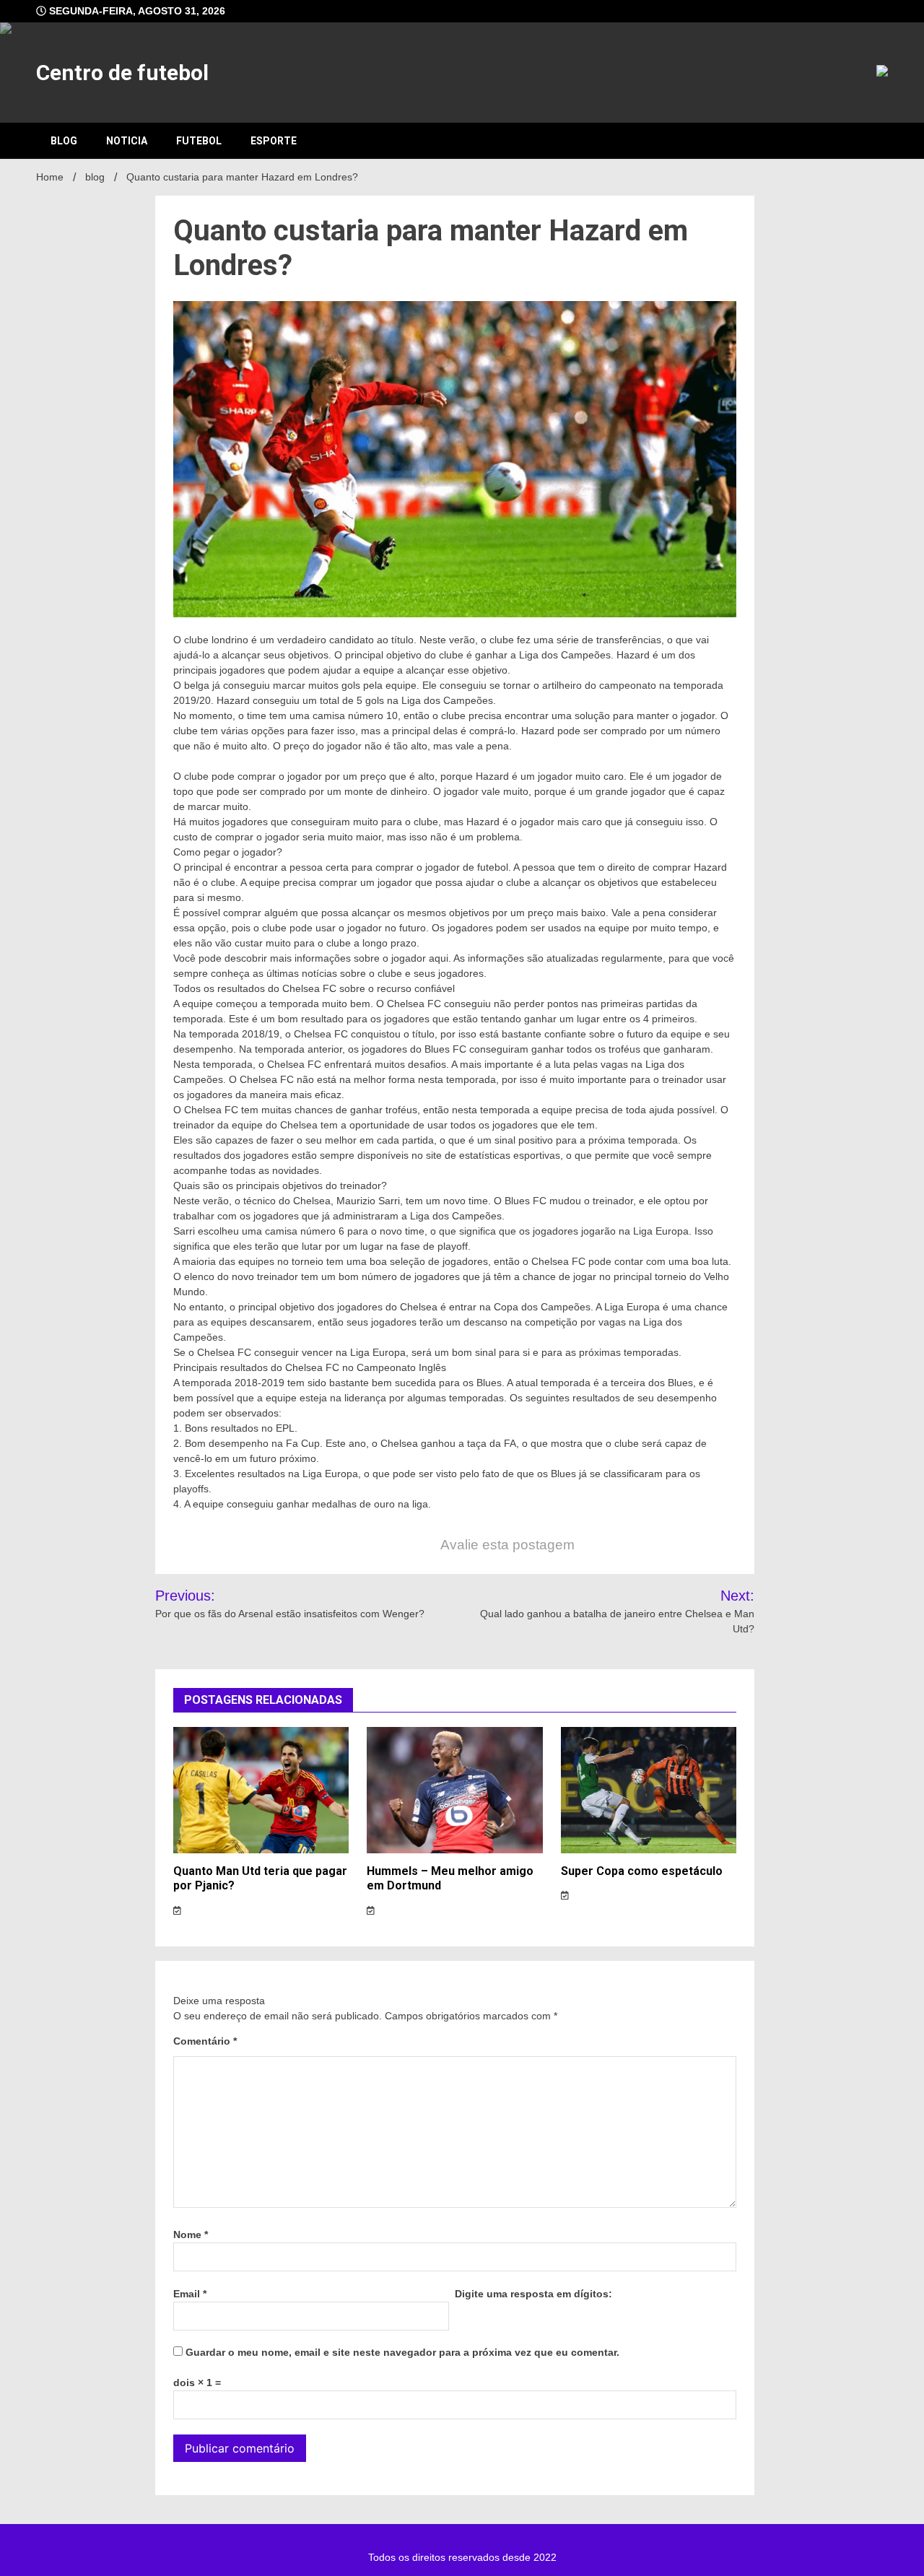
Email (190, 2294)
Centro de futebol (122, 73)
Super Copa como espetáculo (642, 1871)
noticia (127, 141)
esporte (274, 141)
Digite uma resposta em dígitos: (533, 2294)
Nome (191, 2235)
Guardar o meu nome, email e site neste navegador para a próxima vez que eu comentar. (402, 2352)
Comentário (205, 2041)
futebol (199, 141)
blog (64, 141)
